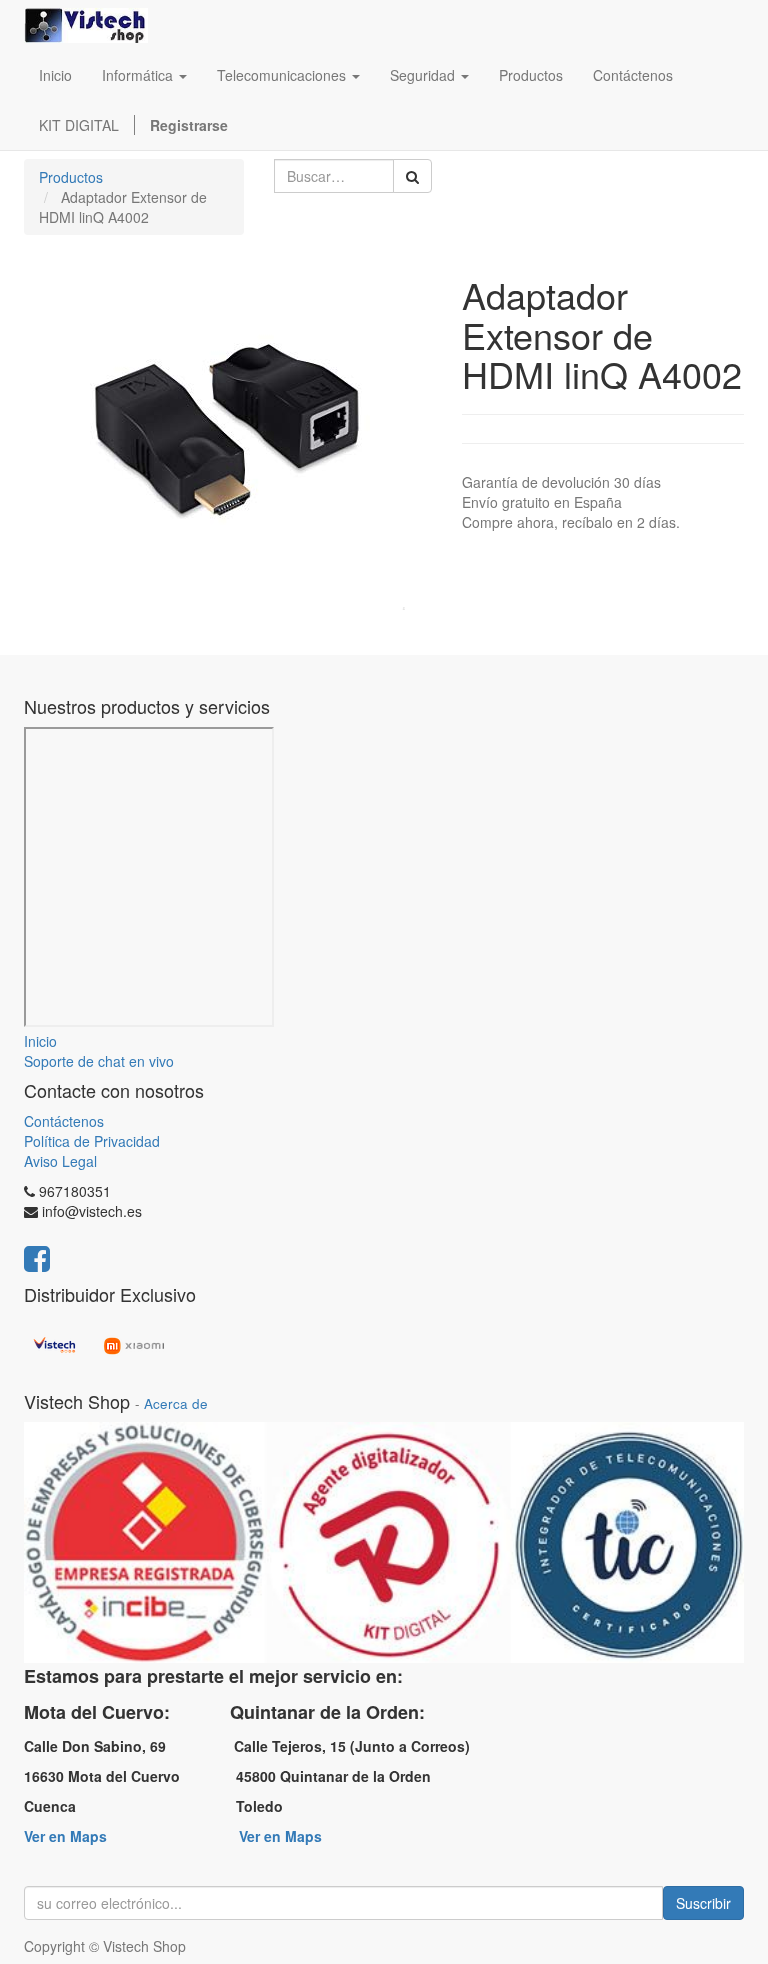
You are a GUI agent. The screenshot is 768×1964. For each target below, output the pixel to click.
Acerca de (176, 1403)
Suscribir (703, 1903)
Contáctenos (64, 1121)
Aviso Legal (60, 1161)
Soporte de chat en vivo (99, 1061)
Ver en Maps (65, 1836)
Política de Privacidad (92, 1141)
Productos (71, 177)
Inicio (40, 1041)
